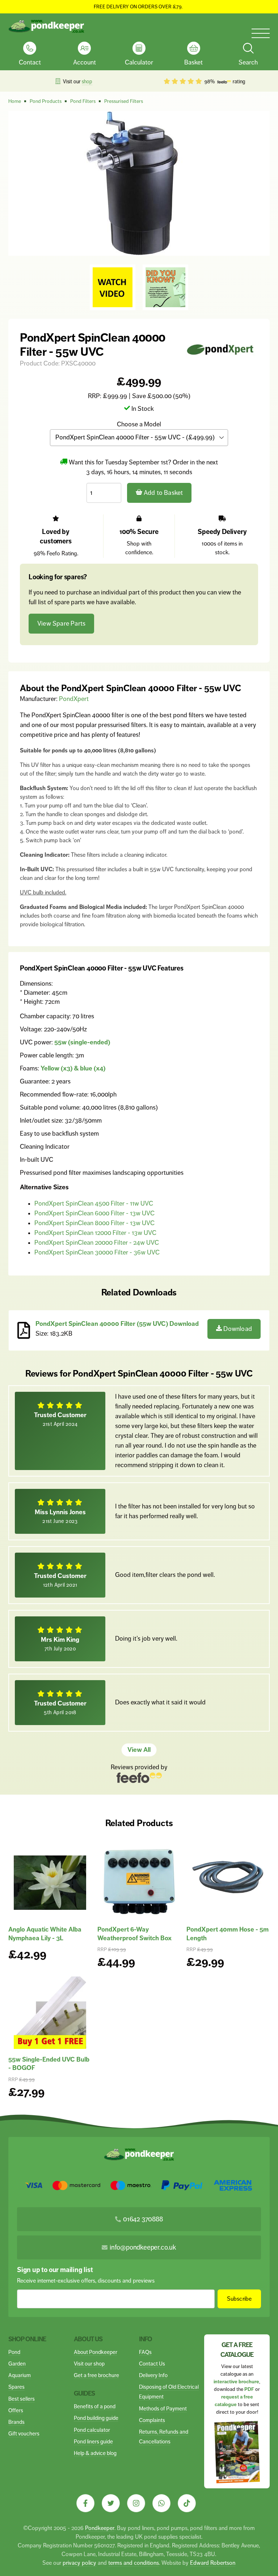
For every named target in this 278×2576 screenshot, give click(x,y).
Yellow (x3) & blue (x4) (73, 1068)
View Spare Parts (61, 623)
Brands (16, 2422)
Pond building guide (96, 2418)
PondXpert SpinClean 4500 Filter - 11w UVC (94, 1203)
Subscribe (239, 2299)
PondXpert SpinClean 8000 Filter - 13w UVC (94, 1223)
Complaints (152, 2420)
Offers (16, 2410)
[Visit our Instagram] (136, 2503)
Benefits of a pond (95, 2406)
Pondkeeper (100, 2528)
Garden (17, 2364)
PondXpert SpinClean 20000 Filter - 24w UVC (97, 1243)
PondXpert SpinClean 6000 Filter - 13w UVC (94, 1213)
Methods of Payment (163, 2408)
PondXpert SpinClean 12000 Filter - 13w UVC (95, 1233)
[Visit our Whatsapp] (161, 2503)
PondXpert (74, 699)
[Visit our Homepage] (46, 26)
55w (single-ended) (82, 1042)
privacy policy (79, 2563)
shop (87, 82)
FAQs (145, 2352)
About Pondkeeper (96, 2352)
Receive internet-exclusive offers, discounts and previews (86, 2281)
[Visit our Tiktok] (187, 2503)
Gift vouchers (24, 2433)
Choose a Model (139, 424)
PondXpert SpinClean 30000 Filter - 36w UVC (97, 1252)
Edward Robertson (213, 2563)
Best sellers (22, 2399)
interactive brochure (236, 2382)
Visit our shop (89, 2364)
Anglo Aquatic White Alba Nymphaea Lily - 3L (45, 1934)
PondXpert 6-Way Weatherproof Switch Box (134, 1934)
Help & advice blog (95, 2453)
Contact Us (152, 2364)
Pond (14, 2352)
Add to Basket (163, 493)
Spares (16, 2387)
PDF (249, 2389)
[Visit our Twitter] (111, 2503)
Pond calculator (92, 2430)
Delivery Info (153, 2375)
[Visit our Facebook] (85, 2503)
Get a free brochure (96, 2375)
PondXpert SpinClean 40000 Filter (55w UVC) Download (117, 1324)
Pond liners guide (93, 2441)
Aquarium (20, 2375)
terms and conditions (134, 2563)
